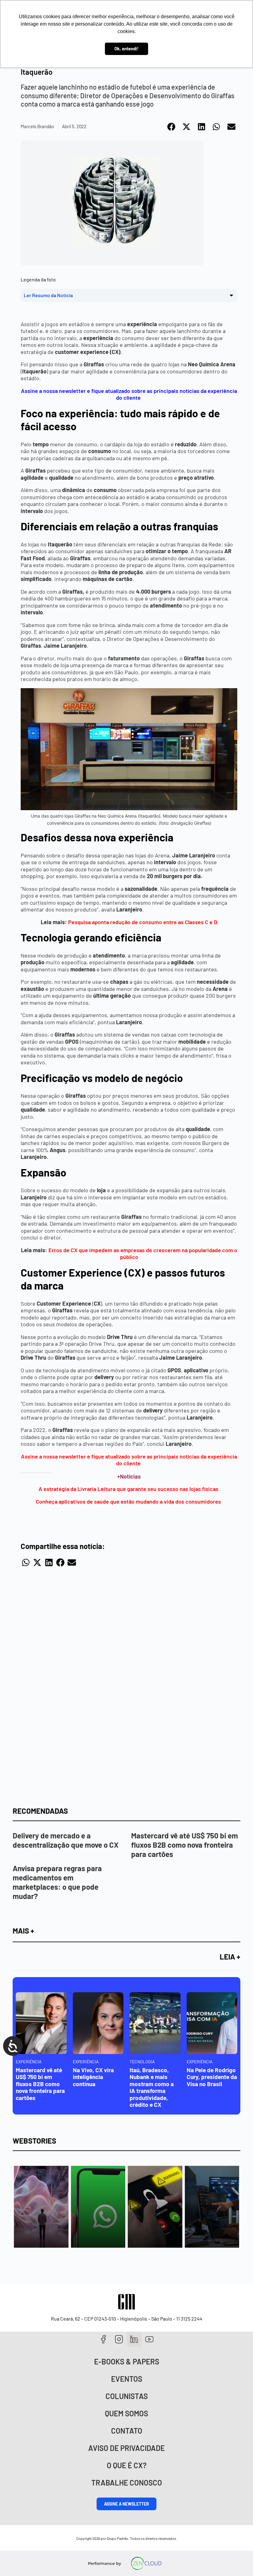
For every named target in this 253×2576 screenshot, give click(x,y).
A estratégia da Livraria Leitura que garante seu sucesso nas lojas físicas (129, 1489)
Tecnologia (142, 2062)
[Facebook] (104, 2339)
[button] (172, 127)
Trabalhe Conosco (127, 2483)
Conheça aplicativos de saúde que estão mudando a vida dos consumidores (129, 1501)
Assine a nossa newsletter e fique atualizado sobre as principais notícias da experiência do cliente (129, 1460)
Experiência (29, 2062)
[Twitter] (134, 2339)
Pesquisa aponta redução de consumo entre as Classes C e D (143, 922)
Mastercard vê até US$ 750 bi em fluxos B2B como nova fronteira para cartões (185, 1845)
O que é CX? (127, 2465)
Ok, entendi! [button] (126, 49)
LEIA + (230, 1957)
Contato (127, 2431)
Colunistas (127, 2396)
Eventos (127, 2379)
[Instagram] (119, 2339)
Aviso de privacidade (126, 2448)
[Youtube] (149, 2339)
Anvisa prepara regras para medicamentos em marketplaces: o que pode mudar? (57, 1882)
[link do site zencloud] (146, 2563)
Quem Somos (126, 2413)
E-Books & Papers (127, 2361)
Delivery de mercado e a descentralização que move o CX (66, 1840)
